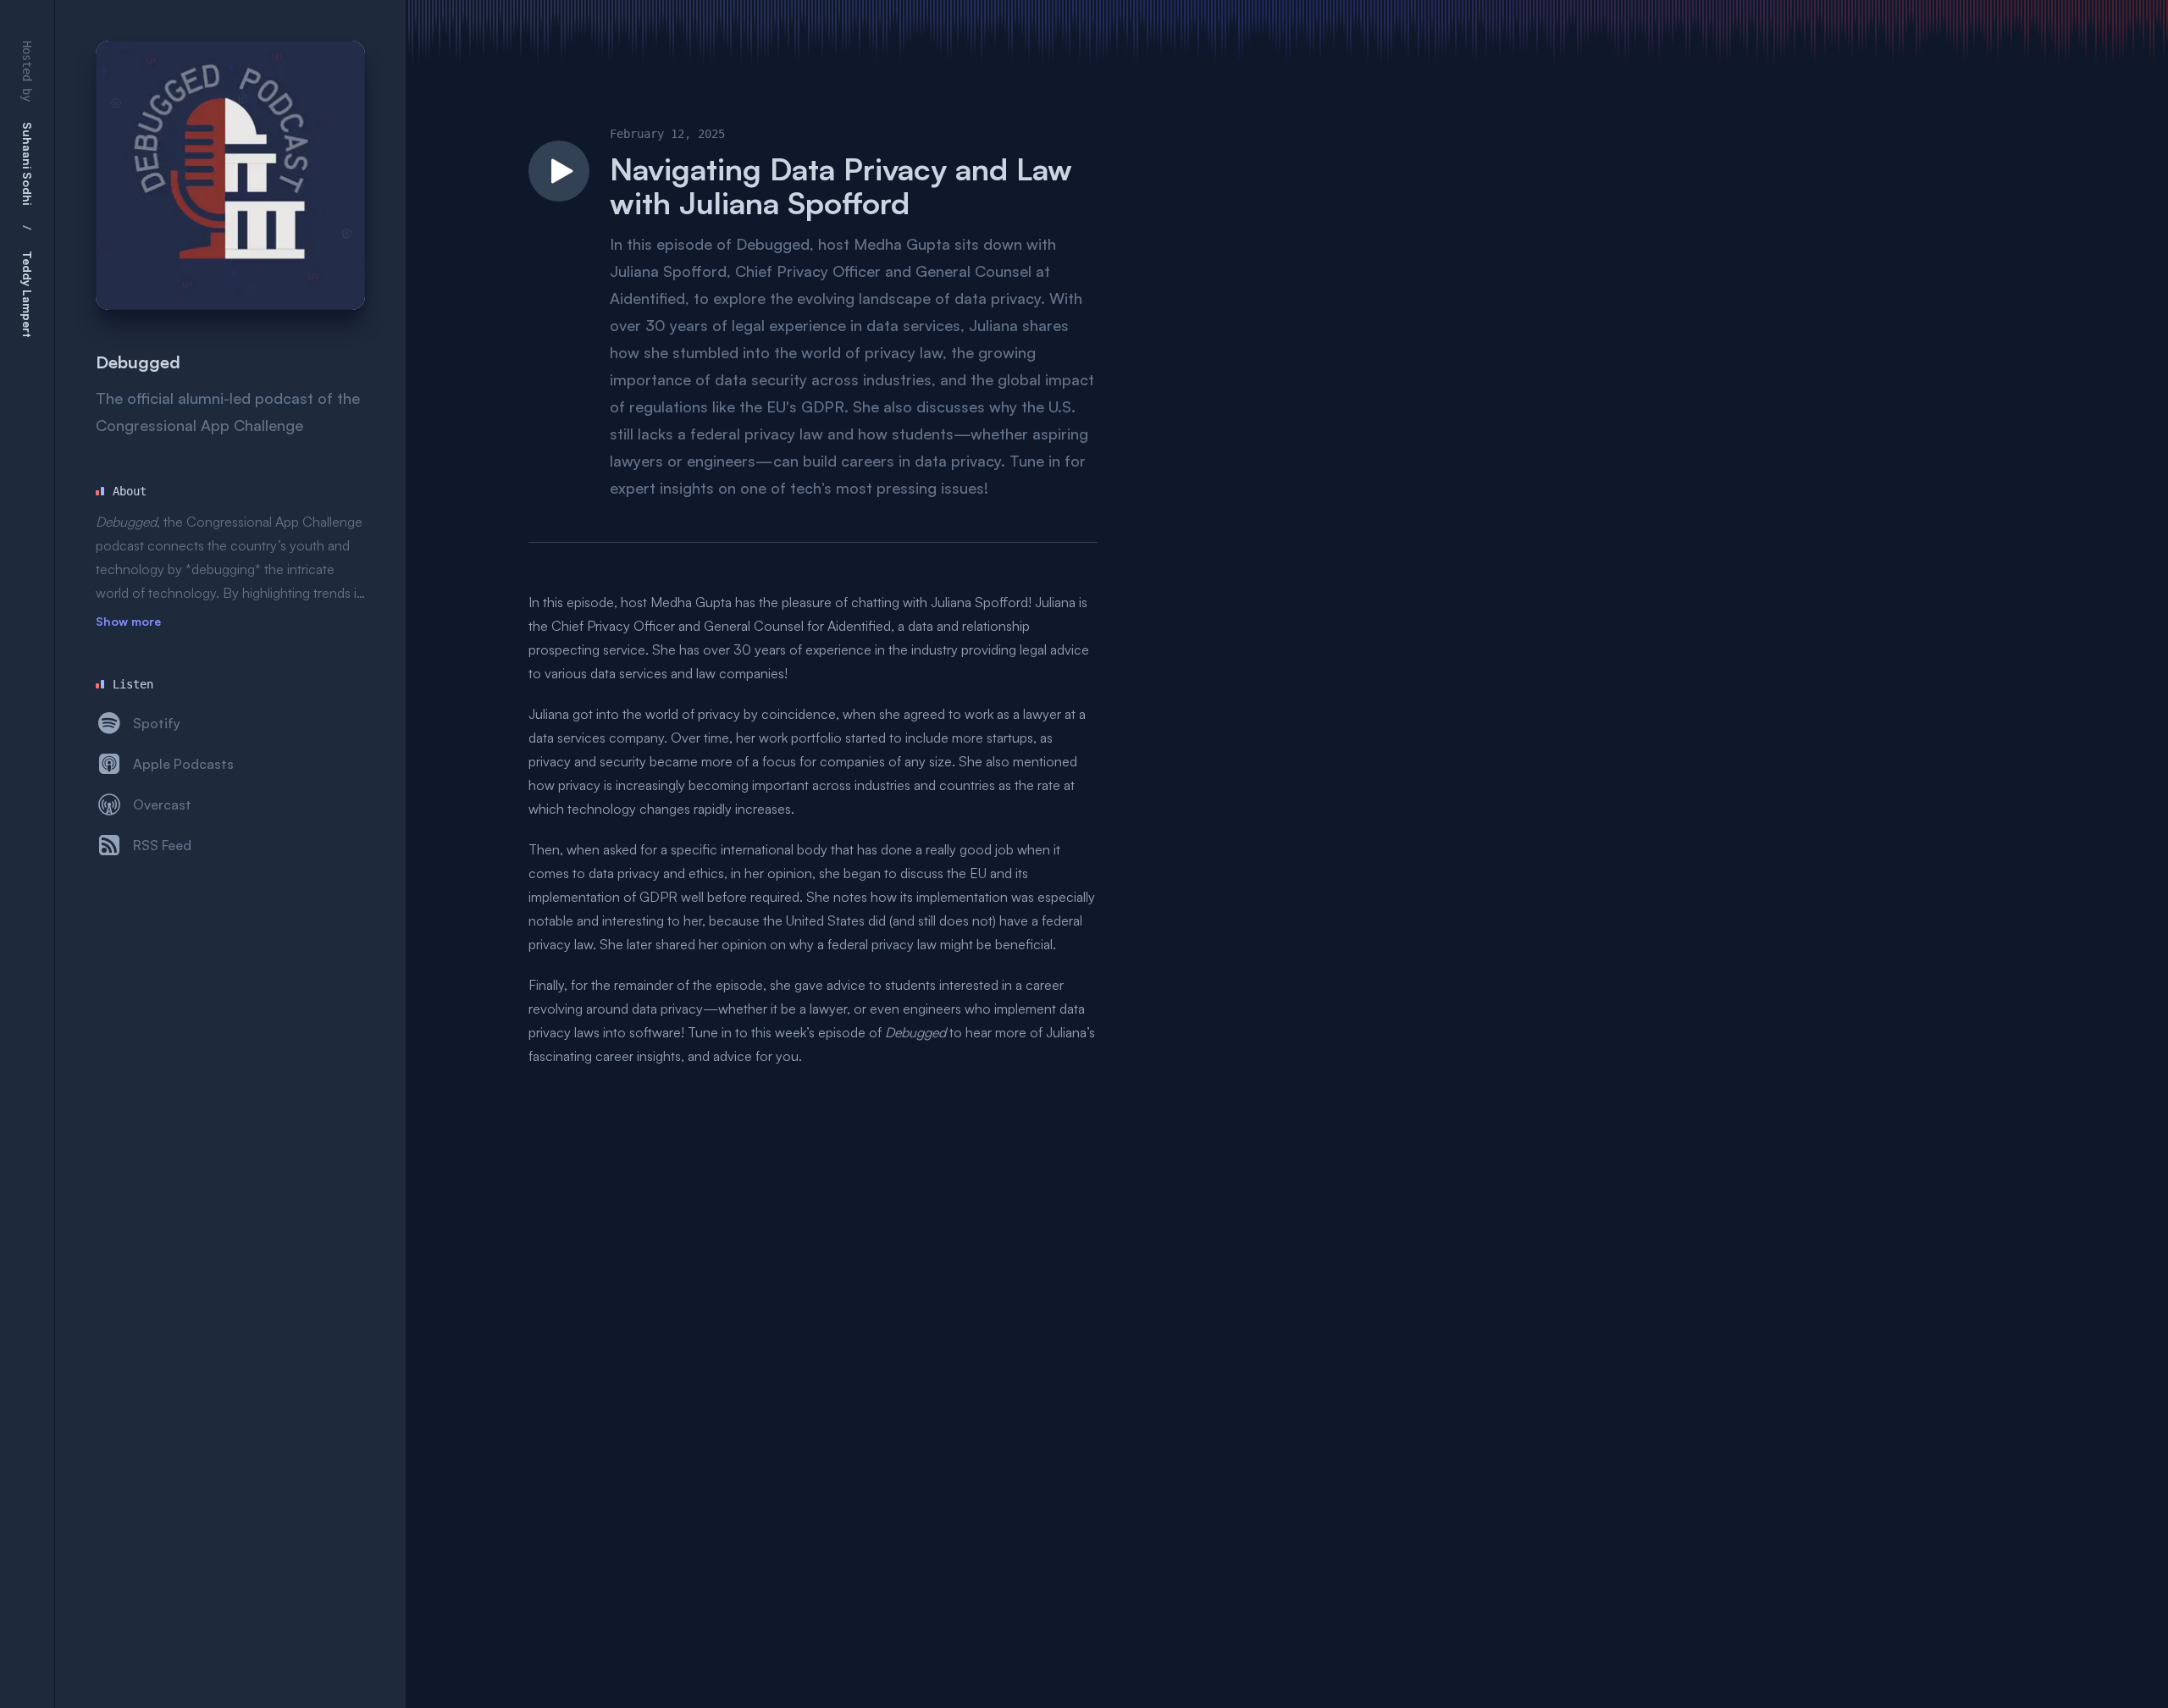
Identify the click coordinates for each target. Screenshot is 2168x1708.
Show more (128, 621)
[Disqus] (813, 1280)
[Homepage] (230, 175)
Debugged (138, 362)
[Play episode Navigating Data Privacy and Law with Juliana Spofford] (559, 171)
